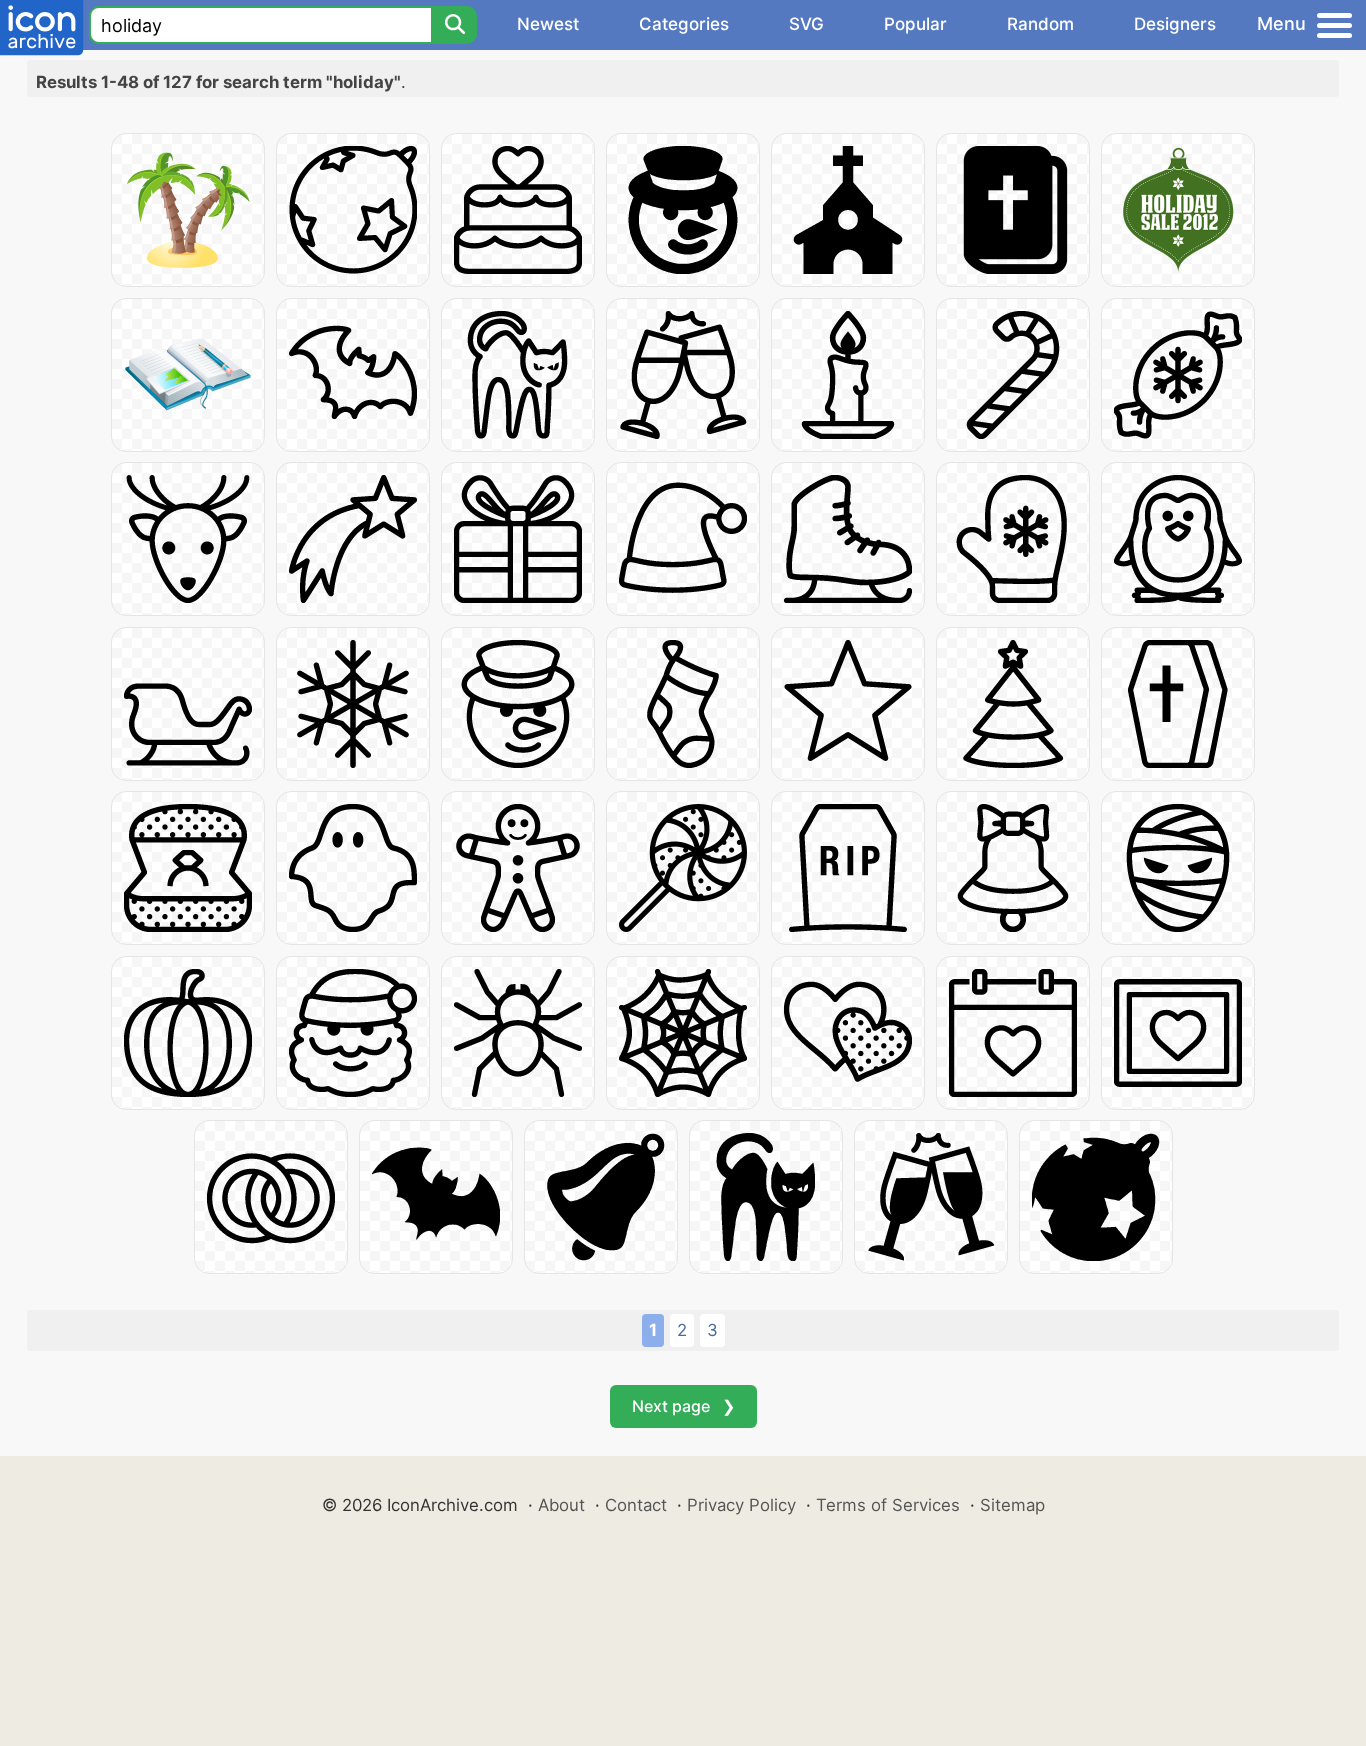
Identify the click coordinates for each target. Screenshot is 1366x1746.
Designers (1175, 24)
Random (1040, 24)
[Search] (454, 25)
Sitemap (1012, 1505)
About (561, 1505)
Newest (548, 24)
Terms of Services (888, 1505)
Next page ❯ (683, 1406)
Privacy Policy (741, 1505)
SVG (806, 24)
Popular (915, 24)
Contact (636, 1505)
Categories (684, 24)
